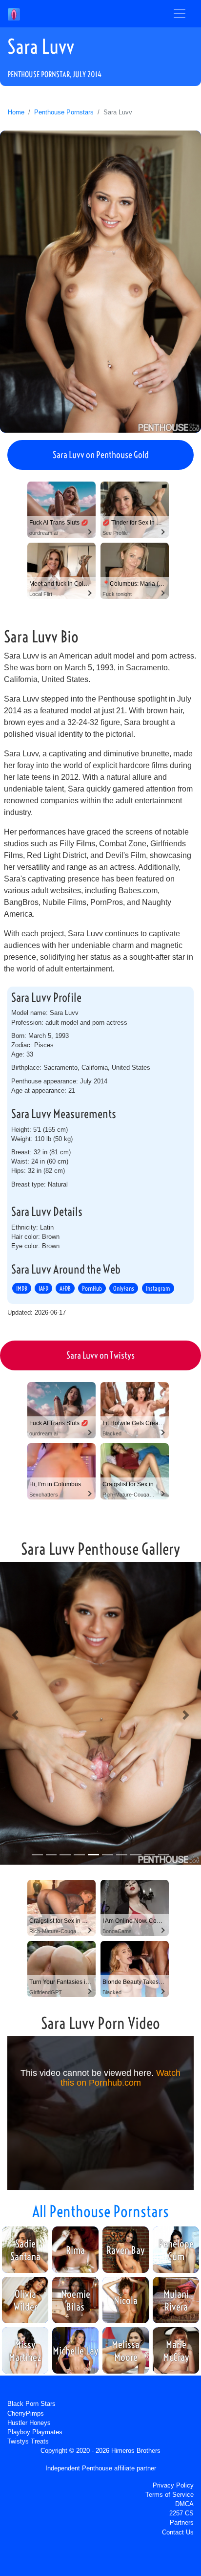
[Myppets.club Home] (14, 14)
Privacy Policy (173, 2485)
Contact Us (178, 2532)
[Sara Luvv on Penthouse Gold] (100, 282)
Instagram (158, 1288)
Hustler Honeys (29, 2423)
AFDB (65, 1288)
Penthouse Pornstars (64, 112)
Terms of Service (170, 2495)
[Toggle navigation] (180, 14)
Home (16, 112)
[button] (15, 1715)
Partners (182, 2522)
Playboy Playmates (35, 2432)
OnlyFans (124, 1288)
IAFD (43, 1288)
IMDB (22, 1288)
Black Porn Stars (31, 2404)
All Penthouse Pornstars (100, 2211)
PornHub (92, 1288)
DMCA (184, 2504)
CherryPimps (26, 2413)
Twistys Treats (28, 2441)
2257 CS (181, 2513)
